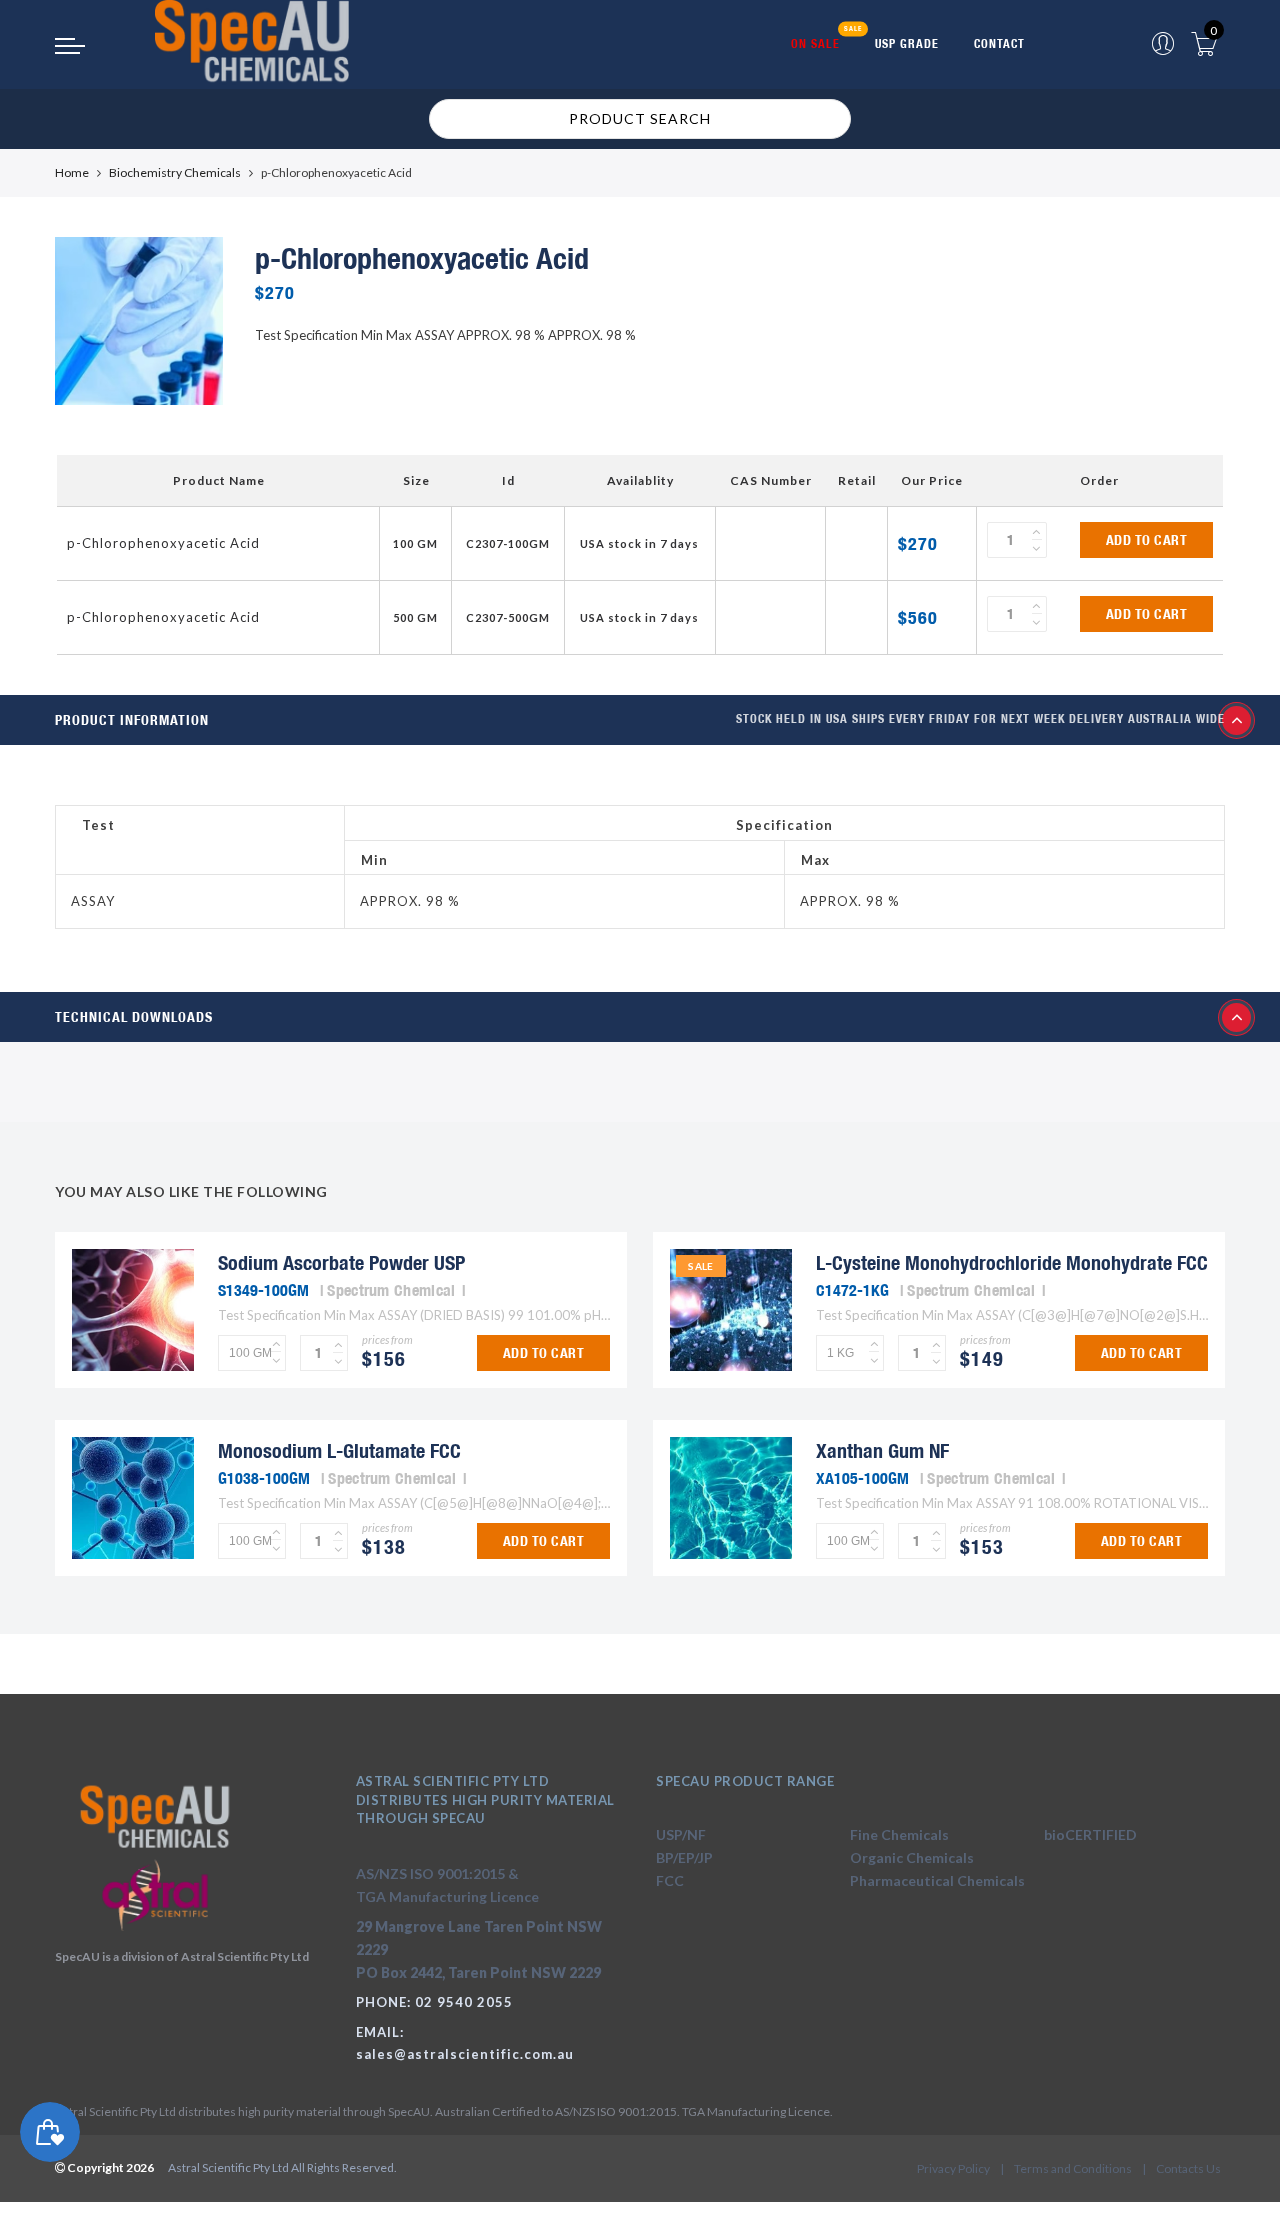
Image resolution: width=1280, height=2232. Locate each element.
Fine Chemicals (899, 1834)
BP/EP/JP (684, 1857)
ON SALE (815, 43)
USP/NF (681, 1834)
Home (72, 172)
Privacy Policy (953, 2168)
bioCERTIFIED (1090, 1834)
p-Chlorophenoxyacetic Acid (163, 543)
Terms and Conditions (1073, 2168)
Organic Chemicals (912, 1857)
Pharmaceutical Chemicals (937, 1880)
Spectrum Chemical (391, 1290)
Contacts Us (1188, 2168)
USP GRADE (907, 43)
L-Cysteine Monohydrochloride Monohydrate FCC (1012, 1262)
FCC (670, 1880)
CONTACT (999, 43)
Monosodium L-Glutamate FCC (339, 1450)
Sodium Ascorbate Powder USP (341, 1262)
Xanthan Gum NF (882, 1450)
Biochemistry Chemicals (175, 172)
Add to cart (1147, 540)
